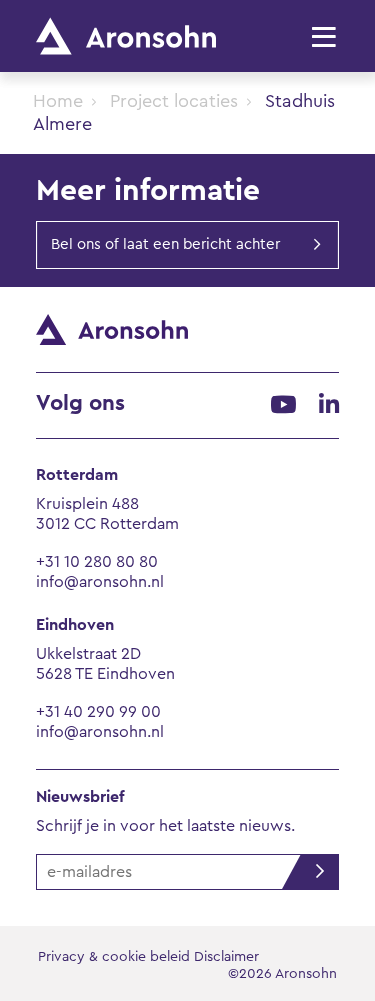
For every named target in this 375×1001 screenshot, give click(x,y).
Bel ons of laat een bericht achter (165, 244)
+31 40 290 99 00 (98, 712)
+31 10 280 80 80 (97, 562)
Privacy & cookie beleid (114, 957)
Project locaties (174, 101)
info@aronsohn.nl (100, 582)
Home (58, 101)
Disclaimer (226, 957)
